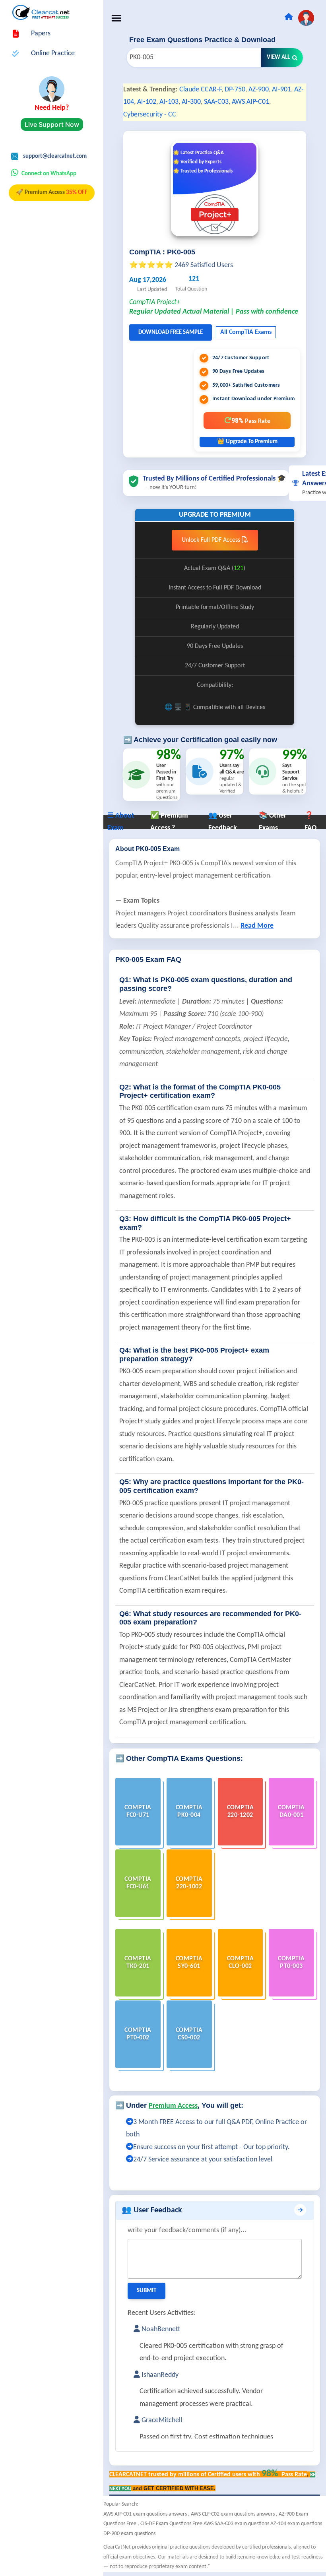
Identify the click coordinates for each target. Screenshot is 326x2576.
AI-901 (281, 90)
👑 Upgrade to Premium (247, 442)
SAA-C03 (216, 102)
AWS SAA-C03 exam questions (237, 2524)
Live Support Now (52, 124)
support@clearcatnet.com (55, 156)
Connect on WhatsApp (49, 174)
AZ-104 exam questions (296, 2524)
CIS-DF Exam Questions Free (172, 2524)
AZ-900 (259, 90)
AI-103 (169, 102)
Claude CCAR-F (200, 90)
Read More (257, 926)
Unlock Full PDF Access (212, 540)
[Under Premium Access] (130, 2122)
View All (278, 57)
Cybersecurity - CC (150, 115)
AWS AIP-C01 (250, 102)
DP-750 (235, 90)
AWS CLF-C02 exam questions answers (233, 2514)
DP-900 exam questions (129, 2534)
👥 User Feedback (152, 2210)
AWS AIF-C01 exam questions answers (146, 2514)
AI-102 (147, 102)
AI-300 (191, 102)
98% (251, 420)
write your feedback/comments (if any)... (187, 2230)
